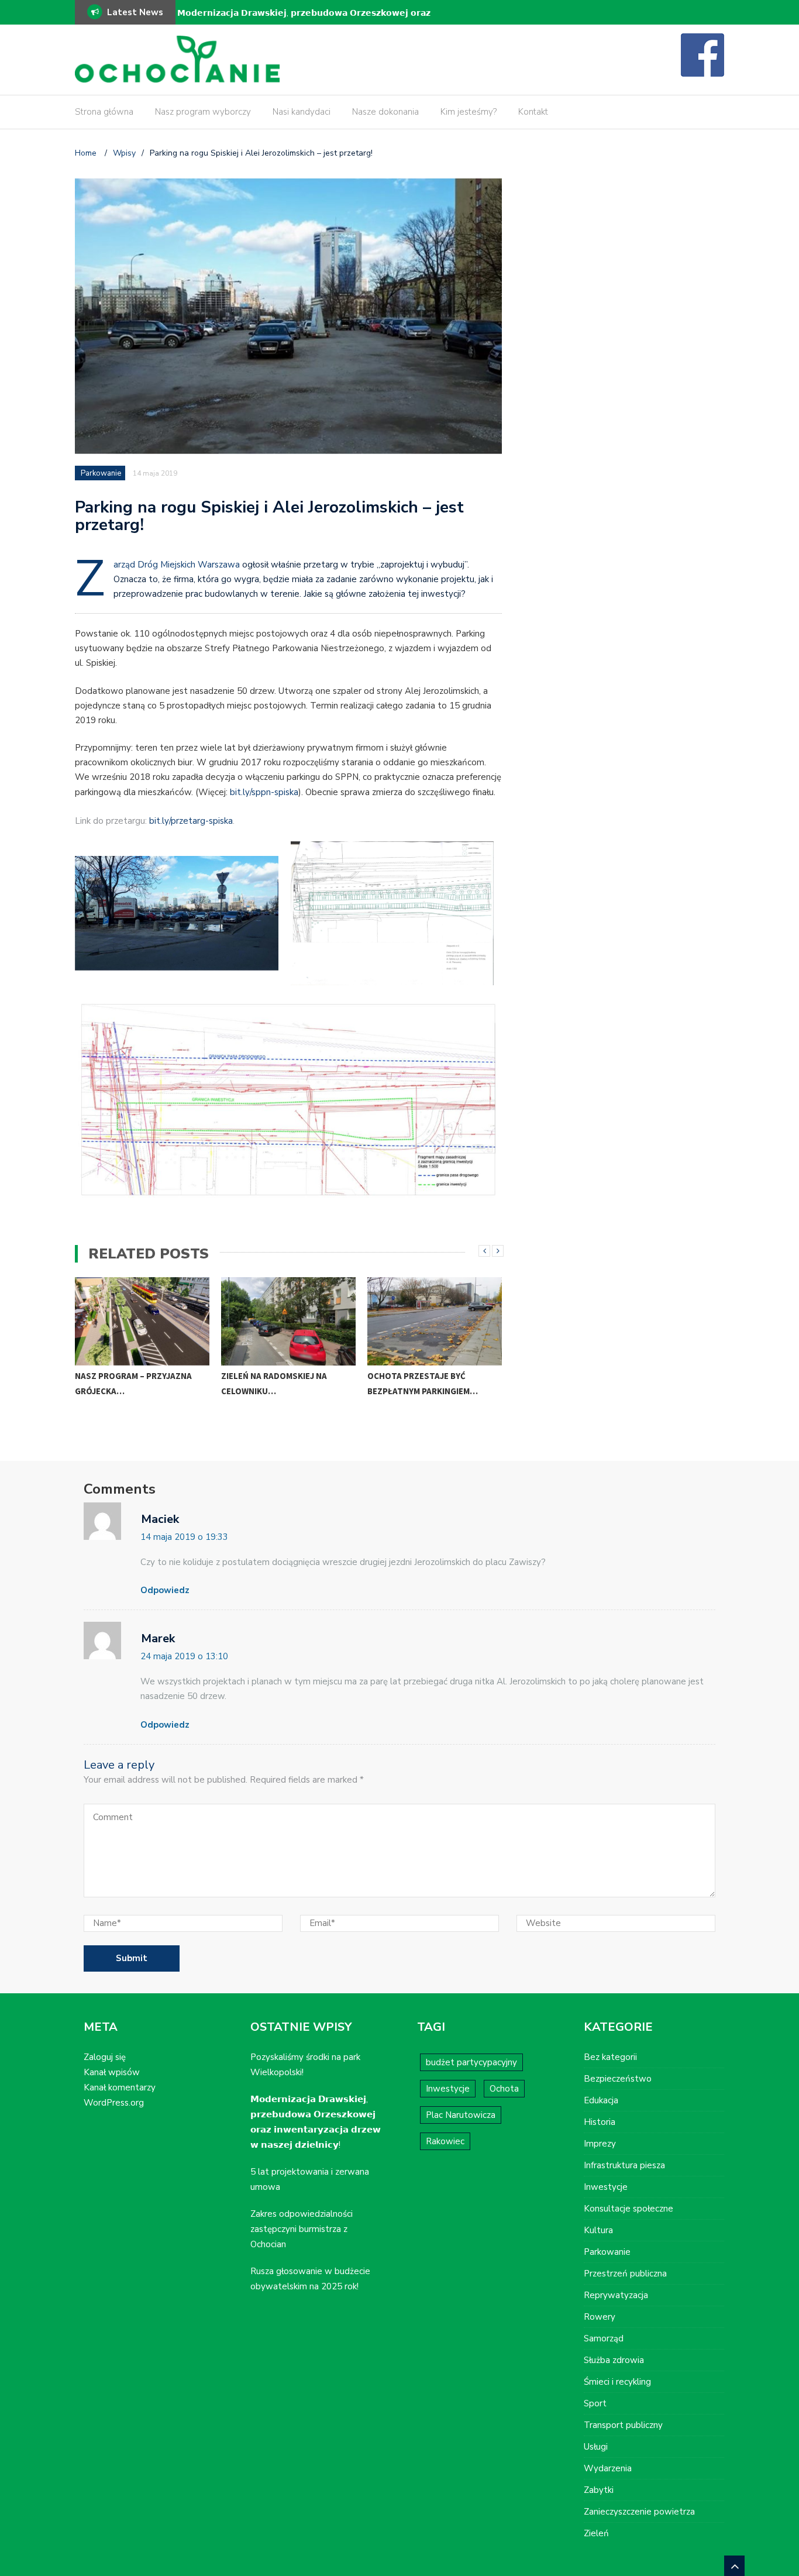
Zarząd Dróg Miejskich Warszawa (177, 565)
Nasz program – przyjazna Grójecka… (133, 1383)
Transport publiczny (623, 2425)
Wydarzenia (608, 2468)
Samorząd (604, 2338)
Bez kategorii (610, 2057)
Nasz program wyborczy (203, 112)
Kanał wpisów (112, 2072)
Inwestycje (448, 2089)
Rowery (600, 2317)
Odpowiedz (165, 1590)
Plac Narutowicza (461, 2115)
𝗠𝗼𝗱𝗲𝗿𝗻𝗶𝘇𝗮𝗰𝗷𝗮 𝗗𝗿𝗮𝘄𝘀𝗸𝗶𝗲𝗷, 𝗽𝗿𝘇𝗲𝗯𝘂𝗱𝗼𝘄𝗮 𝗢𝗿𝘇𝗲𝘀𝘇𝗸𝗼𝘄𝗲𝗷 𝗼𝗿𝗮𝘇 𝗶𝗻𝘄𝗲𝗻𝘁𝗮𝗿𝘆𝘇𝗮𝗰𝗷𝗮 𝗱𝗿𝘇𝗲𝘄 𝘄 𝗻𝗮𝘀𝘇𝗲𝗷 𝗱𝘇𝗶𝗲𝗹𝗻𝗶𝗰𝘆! (304, 21)
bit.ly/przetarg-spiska (191, 821)
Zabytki (599, 2490)
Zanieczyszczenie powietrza (639, 2512)
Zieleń (596, 2533)
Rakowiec (445, 2141)
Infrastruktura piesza (624, 2165)
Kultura (598, 2230)
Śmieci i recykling (617, 2382)
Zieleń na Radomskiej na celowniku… (274, 1383)
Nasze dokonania (385, 112)
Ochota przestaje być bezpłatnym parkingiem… (423, 1383)
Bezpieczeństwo (618, 2079)
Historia (600, 2122)
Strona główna (104, 112)
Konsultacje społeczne (628, 2209)
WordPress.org (114, 2103)
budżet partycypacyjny (471, 2062)
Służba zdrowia (614, 2360)
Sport (595, 2403)
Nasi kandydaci (302, 112)
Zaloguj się (105, 2057)
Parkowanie (101, 473)
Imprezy (600, 2144)
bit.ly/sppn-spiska (264, 792)
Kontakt (533, 112)
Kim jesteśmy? (469, 112)
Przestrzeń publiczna (625, 2274)
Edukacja (601, 2100)
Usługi (596, 2447)
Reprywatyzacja (616, 2295)
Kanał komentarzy (120, 2087)
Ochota (504, 2089)
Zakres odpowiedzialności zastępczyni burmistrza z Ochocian (302, 2229)
